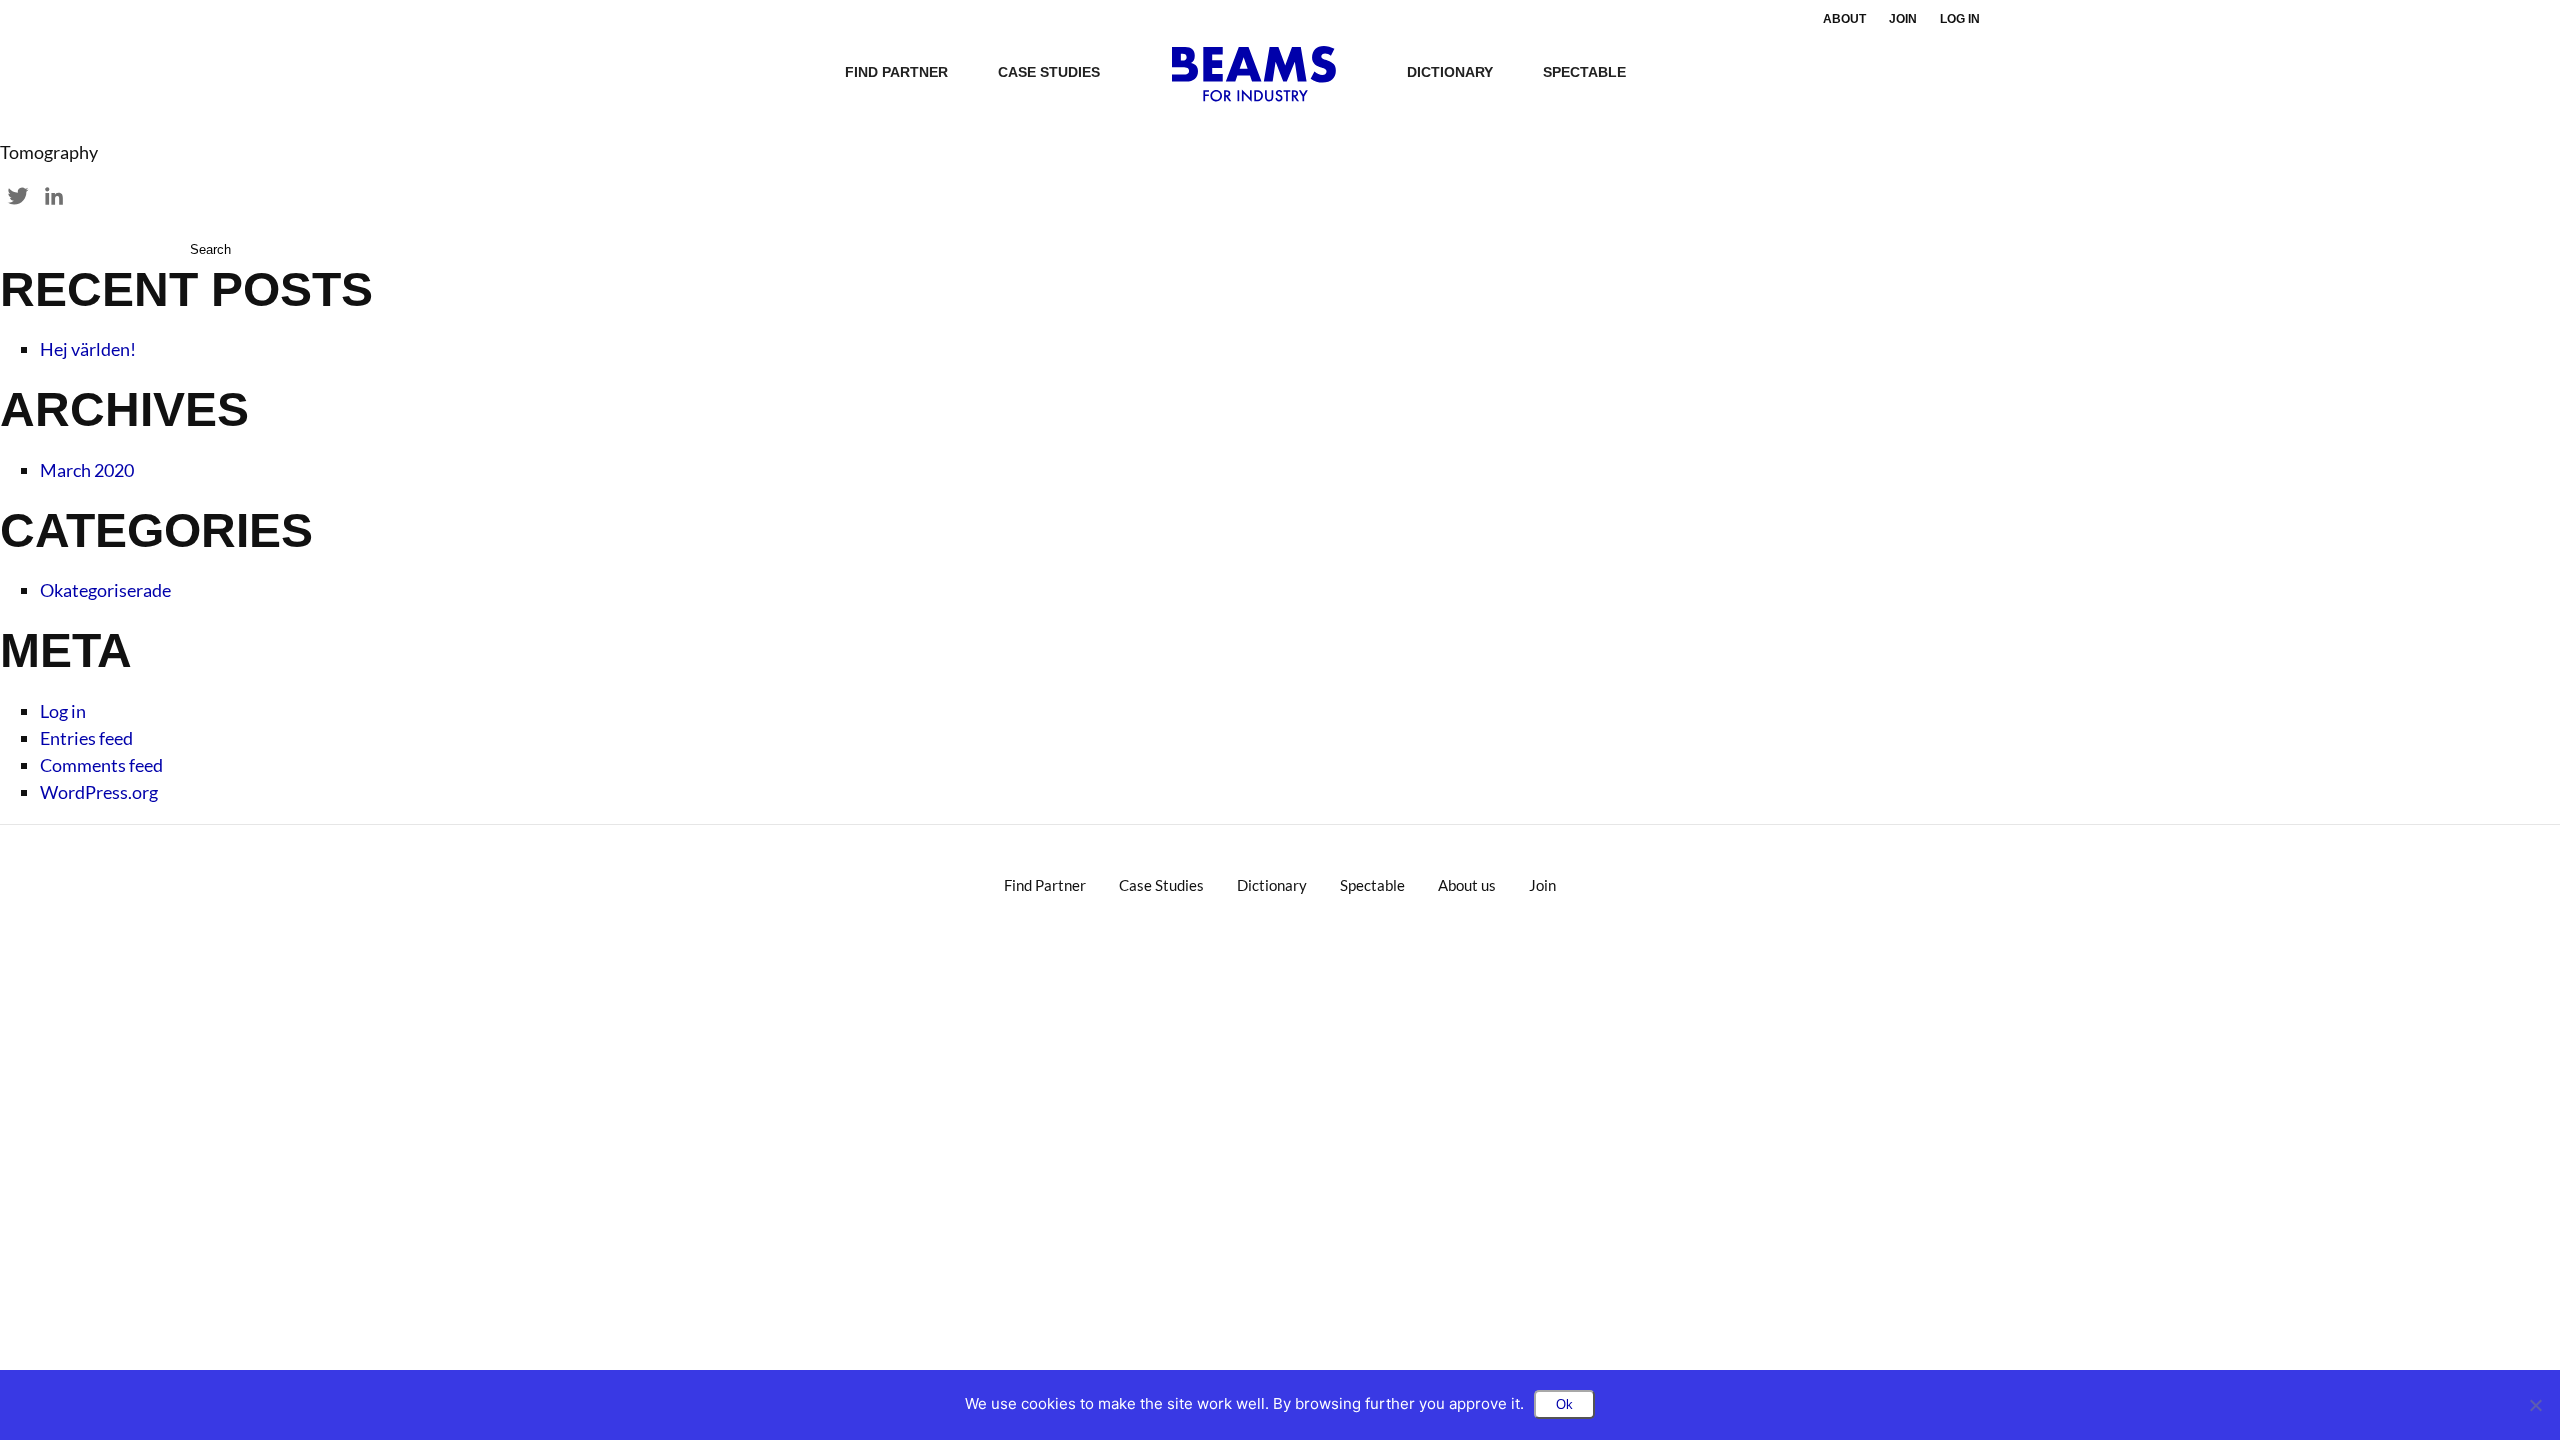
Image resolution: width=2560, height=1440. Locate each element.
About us (1467, 885)
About (1844, 19)
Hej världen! (88, 349)
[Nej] (2535, 1405)
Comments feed (101, 765)
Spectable (1584, 72)
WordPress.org (99, 792)
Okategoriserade (105, 590)
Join (1903, 19)
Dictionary (1450, 72)
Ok (1564, 1404)
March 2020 (87, 470)
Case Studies (1049, 72)
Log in (1960, 19)
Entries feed (86, 738)
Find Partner (896, 72)
